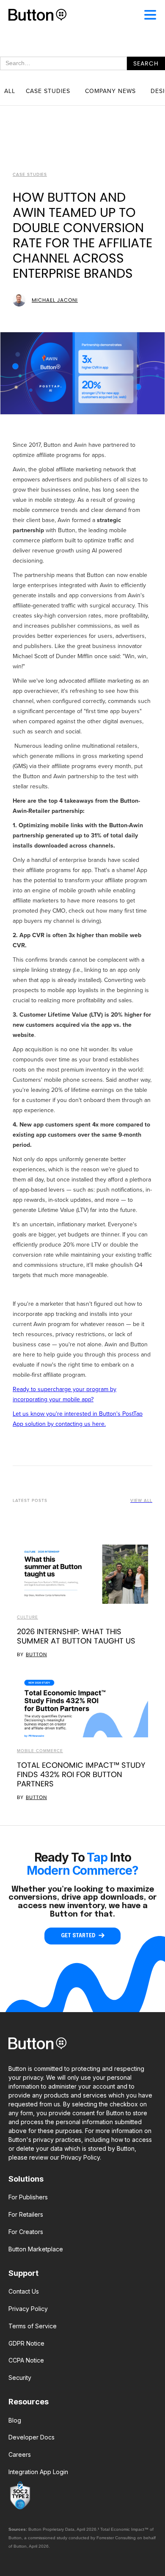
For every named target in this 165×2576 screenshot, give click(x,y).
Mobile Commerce (40, 1751)
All (10, 91)
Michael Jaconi (55, 300)
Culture (27, 1617)
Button (36, 1654)
